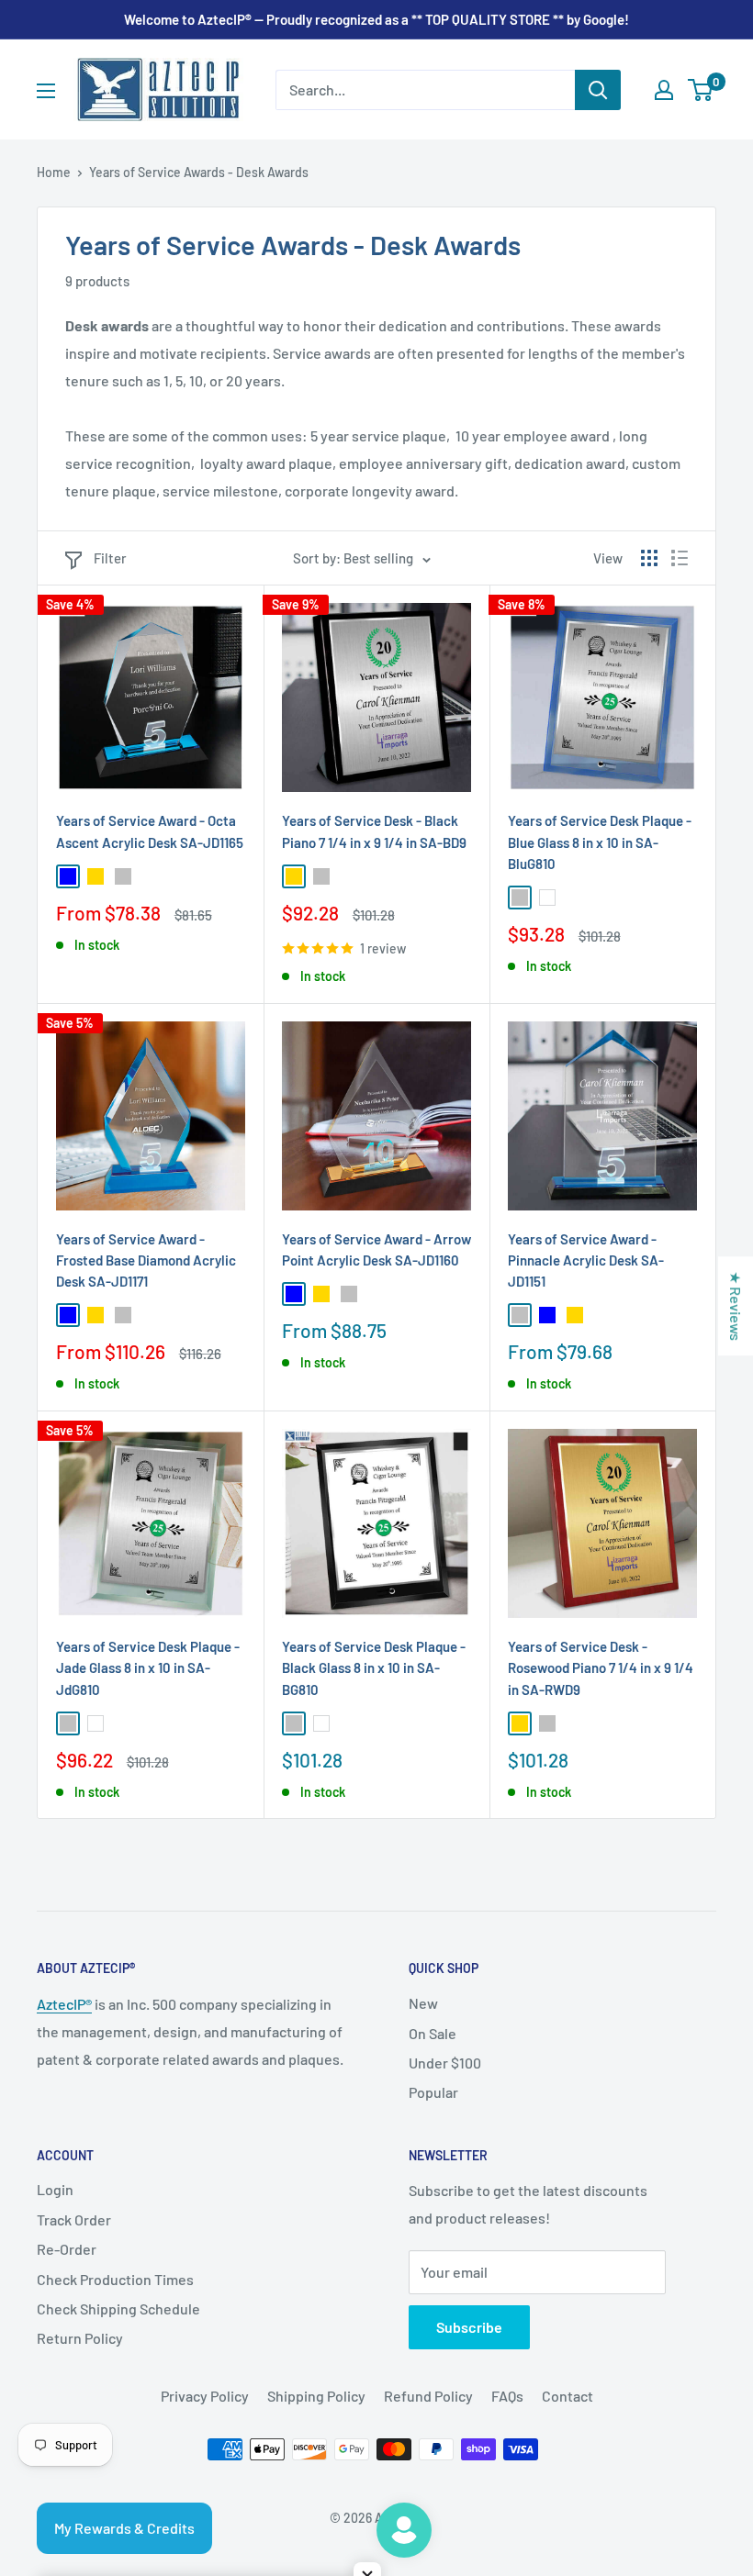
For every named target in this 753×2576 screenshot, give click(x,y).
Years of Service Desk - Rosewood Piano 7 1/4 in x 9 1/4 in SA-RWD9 (601, 1668)
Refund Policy (428, 2396)
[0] (701, 90)
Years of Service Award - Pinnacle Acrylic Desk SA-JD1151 (586, 1260)
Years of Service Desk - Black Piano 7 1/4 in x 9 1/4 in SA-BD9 (374, 831)
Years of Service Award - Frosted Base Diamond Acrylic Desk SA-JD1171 (146, 1260)
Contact (568, 2396)
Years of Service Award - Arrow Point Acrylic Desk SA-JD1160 (376, 1249)
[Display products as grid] (649, 558)
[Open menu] (46, 91)
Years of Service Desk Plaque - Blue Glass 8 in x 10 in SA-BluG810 (600, 842)
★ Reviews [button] (736, 1306)
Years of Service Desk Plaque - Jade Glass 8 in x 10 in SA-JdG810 (148, 1668)
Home (54, 172)
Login (55, 2189)
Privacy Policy (205, 2396)
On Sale (433, 2033)
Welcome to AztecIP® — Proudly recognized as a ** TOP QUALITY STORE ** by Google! (376, 19)
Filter (110, 558)
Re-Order (67, 2249)
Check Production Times (115, 2279)
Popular (433, 2092)
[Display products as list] (680, 558)
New (423, 2003)
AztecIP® (64, 2004)
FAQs (507, 2396)
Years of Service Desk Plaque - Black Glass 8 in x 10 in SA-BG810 (374, 1668)
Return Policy (80, 2338)
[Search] (598, 90)
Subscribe (469, 2327)
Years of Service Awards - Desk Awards (199, 172)
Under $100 (445, 2063)
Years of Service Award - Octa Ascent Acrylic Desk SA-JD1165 (150, 831)
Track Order (74, 2219)
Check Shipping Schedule (118, 2308)
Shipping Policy (316, 2396)
